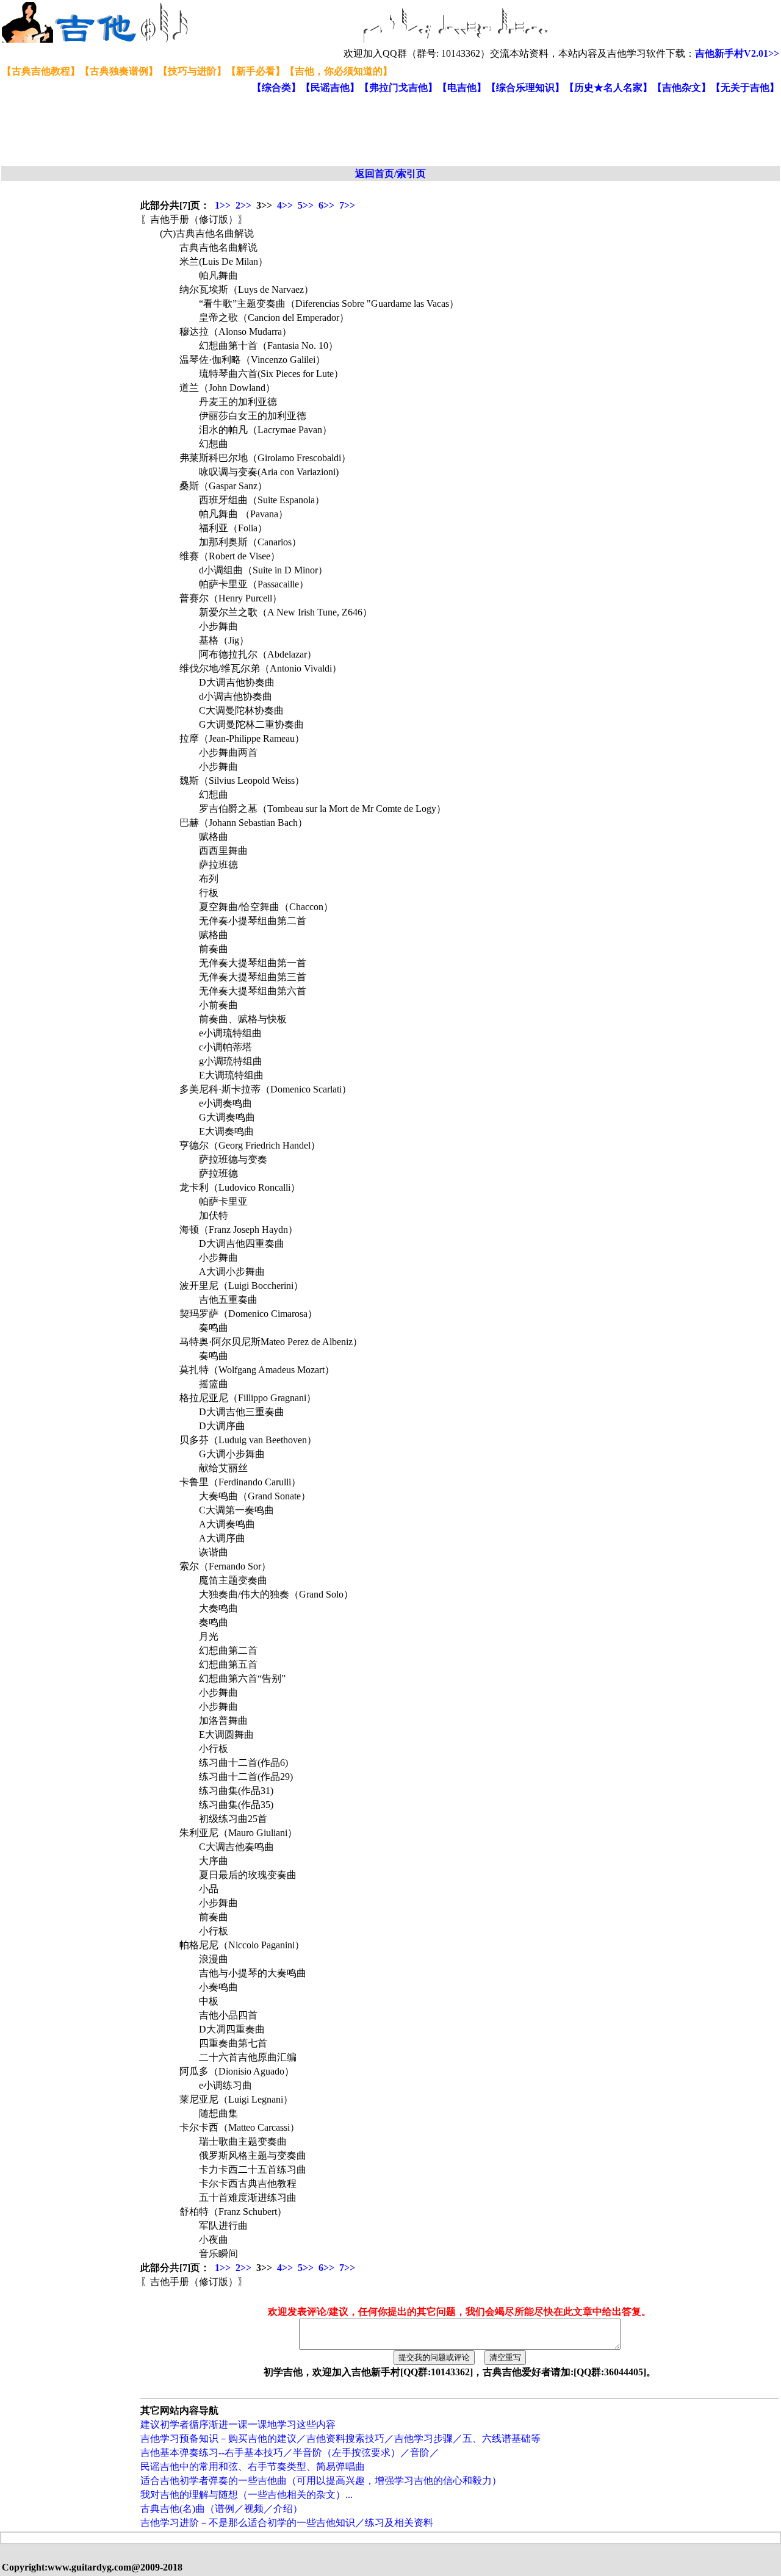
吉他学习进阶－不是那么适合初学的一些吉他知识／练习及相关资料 (287, 2523)
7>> (347, 205)
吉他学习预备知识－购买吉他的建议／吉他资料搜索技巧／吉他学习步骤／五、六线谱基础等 (340, 2438)
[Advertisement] (298, 131)
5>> (306, 205)
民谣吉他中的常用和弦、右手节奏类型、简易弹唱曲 (253, 2467)
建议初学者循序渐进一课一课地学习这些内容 (238, 2424)
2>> (243, 205)
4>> (285, 205)
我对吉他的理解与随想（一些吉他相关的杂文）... (247, 2495)
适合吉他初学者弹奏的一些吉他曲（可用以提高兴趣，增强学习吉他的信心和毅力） (321, 2481)
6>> (326, 205)
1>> (223, 205)
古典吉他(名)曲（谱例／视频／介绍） (221, 2509)
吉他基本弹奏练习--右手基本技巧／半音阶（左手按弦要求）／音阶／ (290, 2452)
